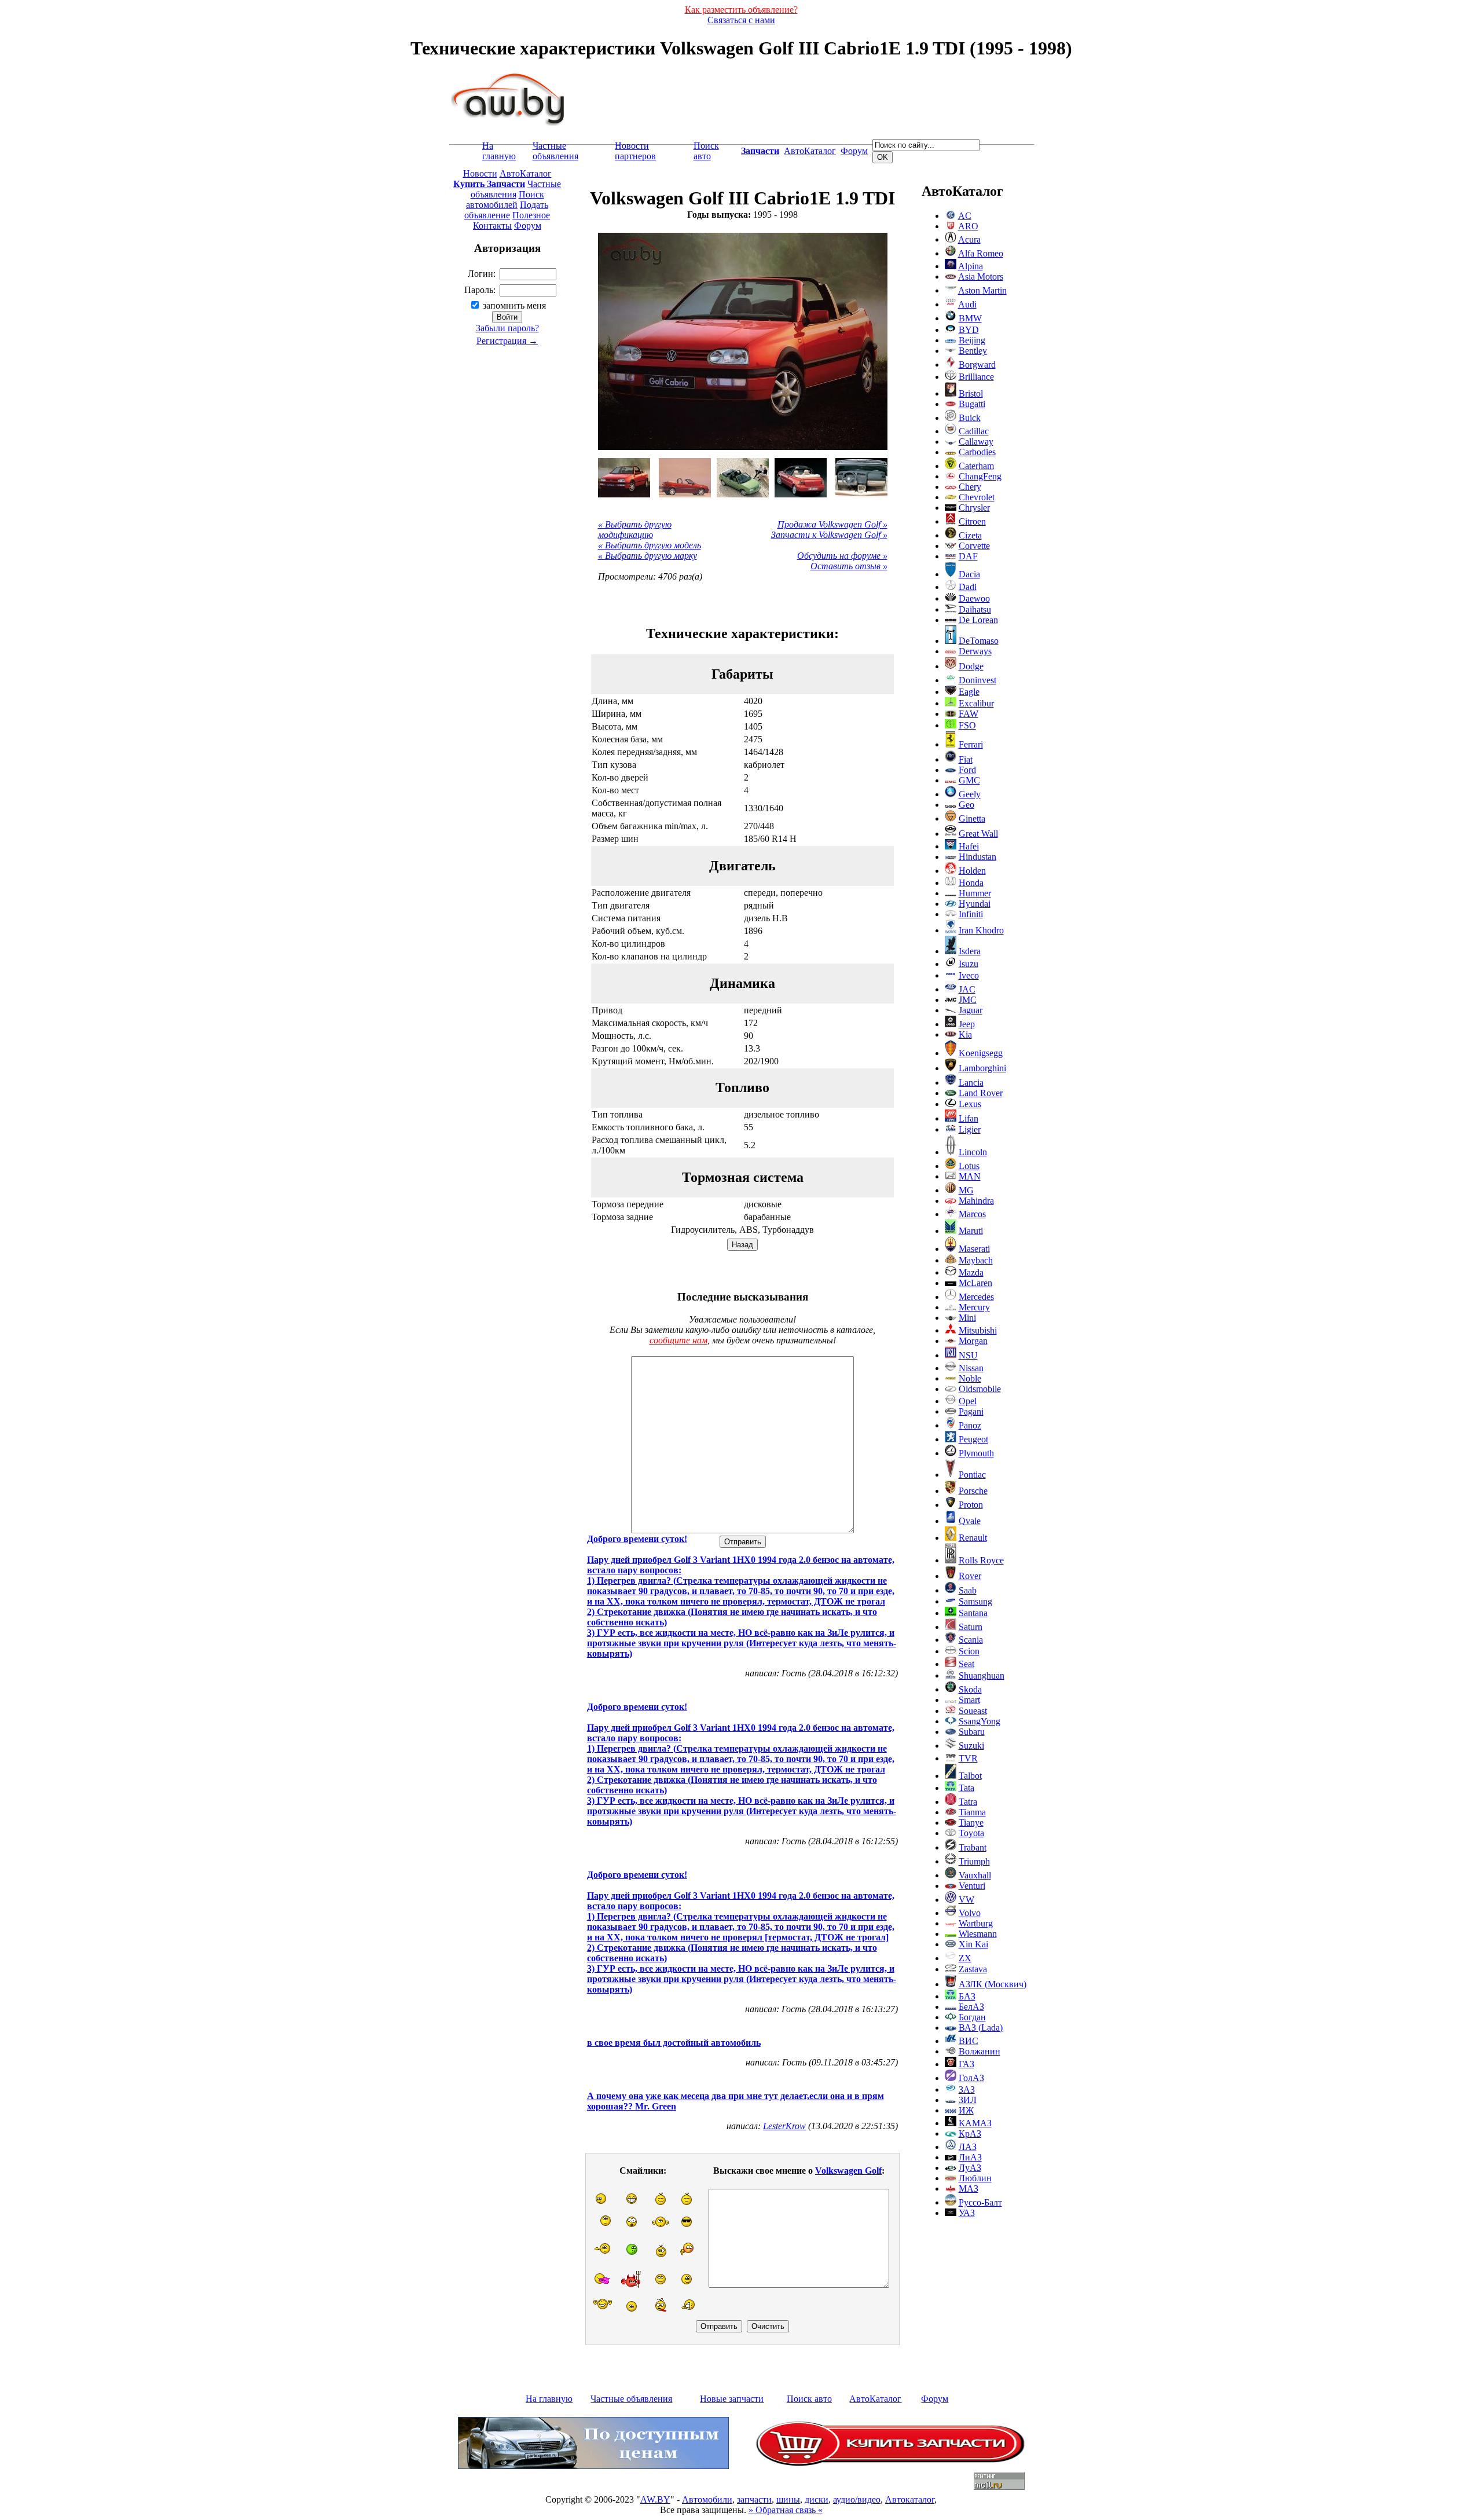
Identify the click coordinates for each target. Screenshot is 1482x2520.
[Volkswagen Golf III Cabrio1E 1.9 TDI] (624, 478)
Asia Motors (981, 276)
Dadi (968, 587)
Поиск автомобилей (505, 199)
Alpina (971, 266)
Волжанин (980, 2051)
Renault (973, 1538)
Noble (970, 1378)
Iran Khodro (981, 930)
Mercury (974, 1307)
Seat (966, 1664)
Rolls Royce (981, 1560)
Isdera (970, 951)
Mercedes (976, 1297)
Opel (968, 1401)
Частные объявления (555, 151)
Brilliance (976, 377)
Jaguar (971, 1010)
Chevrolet (977, 497)
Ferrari (971, 744)
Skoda (970, 1689)
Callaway (976, 442)
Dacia (969, 574)
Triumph (974, 1861)
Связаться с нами (741, 20)
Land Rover (981, 1093)
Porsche (973, 1491)
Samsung (975, 1601)
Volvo (970, 1913)
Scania (971, 1640)
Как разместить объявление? (741, 10)
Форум (854, 151)
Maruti (971, 1231)
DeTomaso (979, 641)
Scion (969, 1651)
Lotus (969, 1166)
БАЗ (967, 1996)
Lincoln (973, 1152)
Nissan (971, 1368)
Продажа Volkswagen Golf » (832, 524)
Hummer (975, 893)
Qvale (970, 1521)
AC (965, 216)
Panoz (970, 1425)
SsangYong (980, 1721)
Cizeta (970, 535)
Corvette (974, 546)
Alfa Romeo (981, 253)
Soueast (973, 1711)
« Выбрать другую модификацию (635, 530)
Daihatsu (975, 609)
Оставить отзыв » (849, 566)
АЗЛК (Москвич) (993, 1984)
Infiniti (971, 914)
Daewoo (974, 598)
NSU (968, 1355)
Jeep (967, 1024)
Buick (970, 418)
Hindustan (977, 857)
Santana (973, 1613)
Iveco (969, 975)
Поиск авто (706, 151)
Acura (969, 239)
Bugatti (972, 404)
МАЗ (969, 2188)
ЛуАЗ (970, 2168)
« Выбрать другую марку (648, 556)
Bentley (973, 351)
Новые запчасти (732, 2399)
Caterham (976, 466)
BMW (970, 318)
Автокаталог (910, 2499)
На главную (499, 151)
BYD (969, 330)
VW (966, 1900)
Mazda (971, 1272)
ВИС (969, 2041)
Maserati (974, 1249)
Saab (968, 1590)
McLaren (975, 1283)
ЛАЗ (968, 2147)
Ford (967, 770)
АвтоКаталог (810, 151)
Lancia (971, 1083)
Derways (975, 651)
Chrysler (974, 508)
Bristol (971, 393)
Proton (971, 1505)
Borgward (977, 365)
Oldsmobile (980, 1389)
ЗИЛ (968, 2100)
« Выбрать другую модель (650, 545)
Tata (966, 1788)
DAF (968, 556)
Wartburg (976, 1923)
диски (817, 2499)
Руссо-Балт (980, 2202)
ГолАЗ (971, 2078)
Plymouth (976, 1453)
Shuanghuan (982, 1675)
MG (966, 1190)
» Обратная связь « (786, 2510)
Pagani (971, 1411)
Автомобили (707, 2499)
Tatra (968, 1802)
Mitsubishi (978, 1330)
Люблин (975, 2178)
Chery (970, 487)
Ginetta (972, 818)
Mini (967, 1318)
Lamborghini (982, 1068)
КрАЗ (970, 2133)
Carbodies (977, 452)
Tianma (972, 1812)
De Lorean (978, 620)
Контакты (492, 226)
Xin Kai (973, 1944)
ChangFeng (980, 476)
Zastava (973, 1969)
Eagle (969, 692)
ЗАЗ (967, 2089)
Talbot (970, 1776)
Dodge (971, 666)
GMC (969, 780)
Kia (965, 1034)
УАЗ (967, 2213)
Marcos (972, 1214)
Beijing (972, 340)
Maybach (976, 1260)
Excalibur (976, 703)
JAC (967, 989)
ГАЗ (966, 2064)
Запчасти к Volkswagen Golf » (829, 535)
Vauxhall (975, 1875)
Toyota (971, 1833)
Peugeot (973, 1439)
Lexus (970, 1104)
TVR (968, 1758)
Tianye (971, 1823)
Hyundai (975, 904)
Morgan (973, 1341)
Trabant (973, 1847)
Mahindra (976, 1201)
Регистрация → (507, 341)
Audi (967, 304)
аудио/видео (857, 2499)
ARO (968, 226)
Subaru (972, 1732)
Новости (480, 173)
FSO (967, 725)
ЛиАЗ (970, 2157)
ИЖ (966, 2110)
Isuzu (969, 964)
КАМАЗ (975, 2123)
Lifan (969, 1118)
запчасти (754, 2499)
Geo (966, 805)
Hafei (969, 846)
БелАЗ (971, 2007)
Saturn (971, 1627)
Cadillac (974, 431)
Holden (972, 871)
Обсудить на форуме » (842, 556)
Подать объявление (506, 210)
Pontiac (972, 1475)
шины (788, 2499)
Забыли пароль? (507, 328)
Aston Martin (982, 290)
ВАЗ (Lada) (981, 2028)
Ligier (970, 1129)
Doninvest (977, 680)
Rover (970, 1576)
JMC (968, 1000)
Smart (969, 1700)
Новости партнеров (635, 151)
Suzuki (971, 1746)
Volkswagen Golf (848, 2171)
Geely (970, 794)
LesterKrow (784, 2126)
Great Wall (978, 834)
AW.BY (655, 2499)
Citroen (972, 521)
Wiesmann (978, 1934)
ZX (965, 1958)
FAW (969, 714)
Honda (971, 883)
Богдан (972, 2017)
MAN (970, 1176)
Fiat (966, 759)
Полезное (531, 215)
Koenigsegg (981, 1053)
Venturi (972, 1886)
